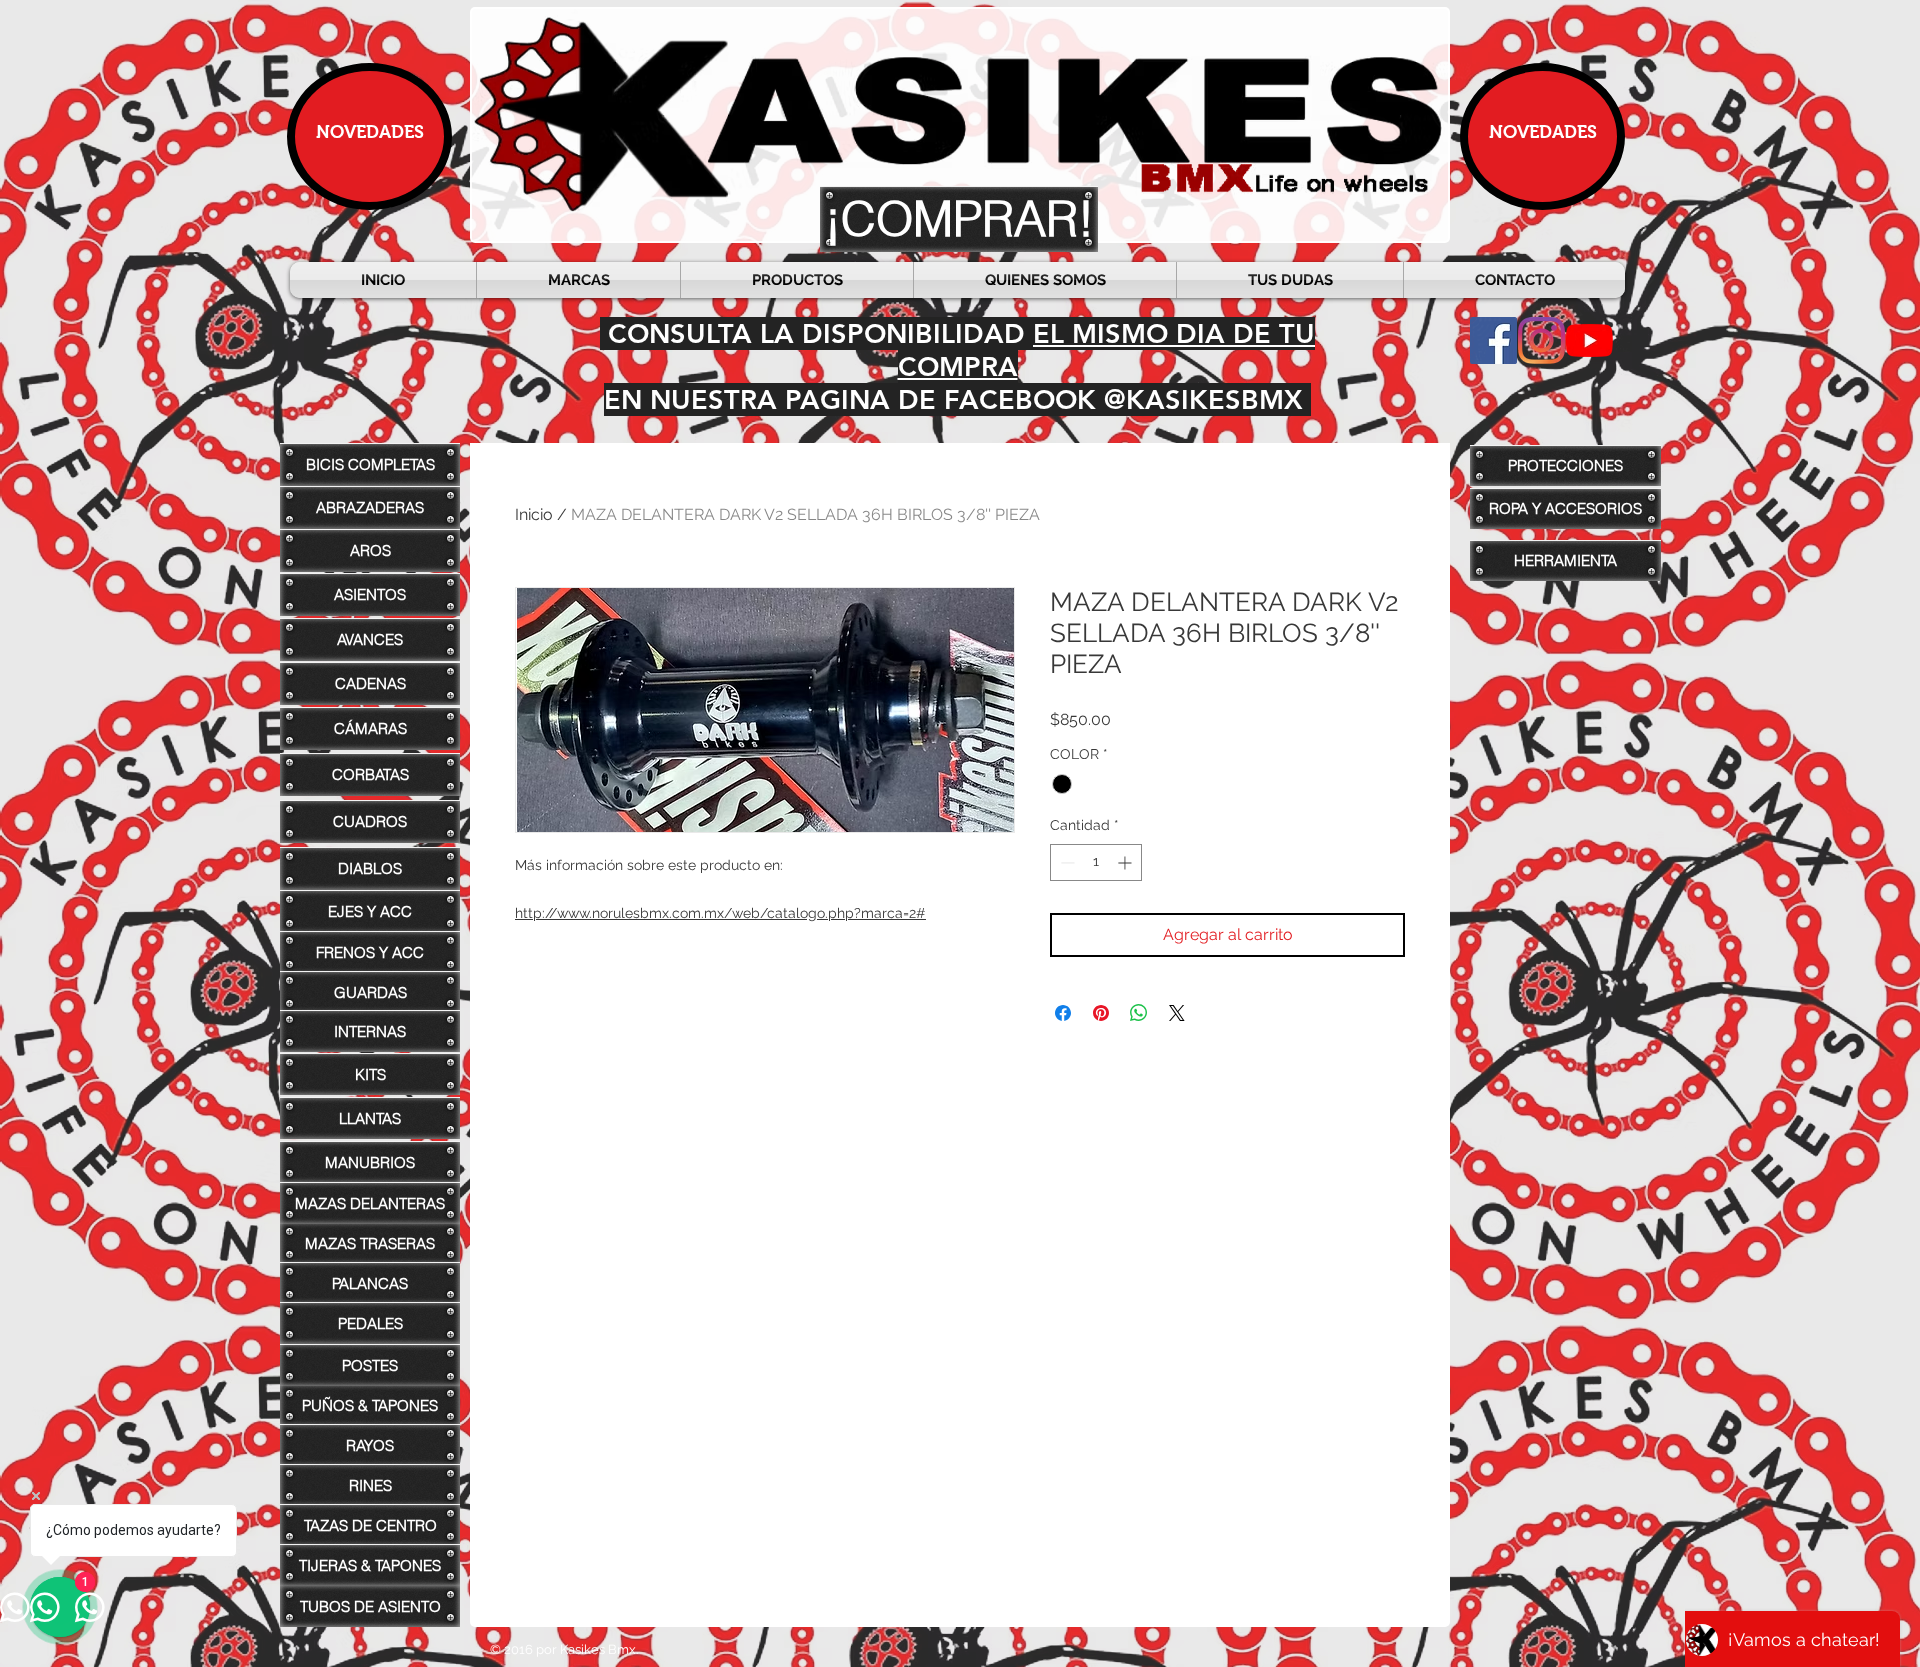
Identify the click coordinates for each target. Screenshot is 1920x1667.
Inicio (534, 514)
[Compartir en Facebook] (1063, 1013)
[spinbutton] (1096, 862)
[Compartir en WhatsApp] (1139, 1013)
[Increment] (1126, 862)
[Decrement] (1065, 862)
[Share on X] (1177, 1013)
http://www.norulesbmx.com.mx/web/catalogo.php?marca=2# (720, 913)
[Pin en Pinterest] (1101, 1013)
